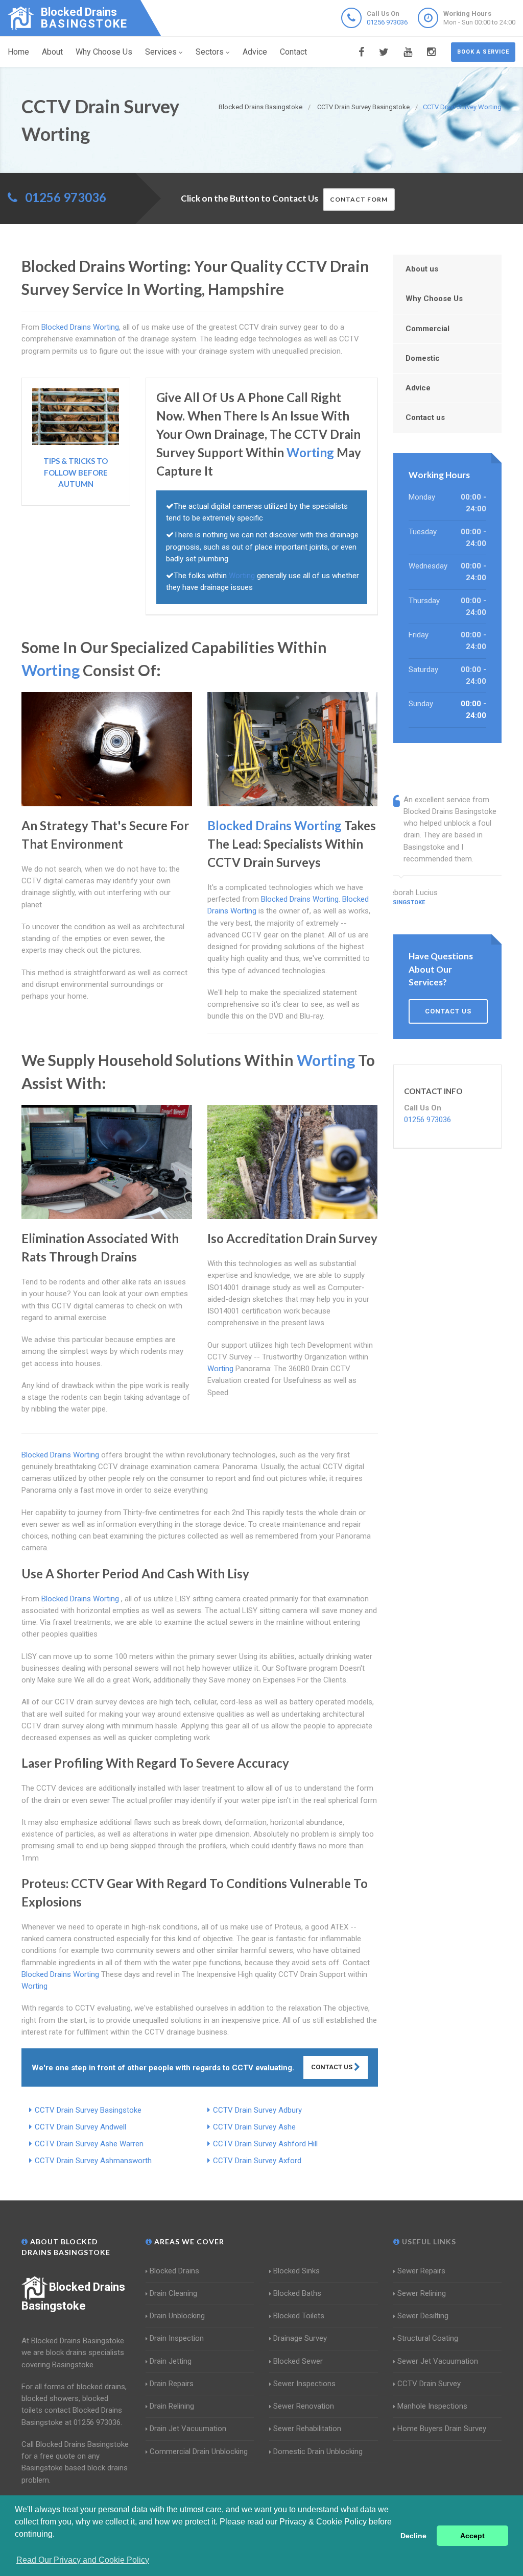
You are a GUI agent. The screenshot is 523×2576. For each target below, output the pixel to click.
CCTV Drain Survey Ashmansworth (93, 2161)
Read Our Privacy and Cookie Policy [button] (83, 2560)
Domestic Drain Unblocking (318, 2451)
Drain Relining (172, 2406)
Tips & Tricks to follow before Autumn (76, 472)
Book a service (483, 52)
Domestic (423, 358)
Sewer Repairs (421, 2271)
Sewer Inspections (304, 2384)
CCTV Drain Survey (429, 2384)
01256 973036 (387, 22)
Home (18, 52)
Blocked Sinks (296, 2271)
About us (422, 269)
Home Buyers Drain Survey (442, 2429)
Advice (255, 52)
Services (161, 52)
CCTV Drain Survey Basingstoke (88, 2110)
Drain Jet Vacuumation (188, 2429)
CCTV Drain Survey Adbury (257, 2110)
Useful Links (428, 2241)
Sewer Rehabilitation (307, 2429)
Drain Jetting (171, 2361)
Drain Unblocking (177, 2316)
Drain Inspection (177, 2338)
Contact (293, 52)
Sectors (210, 52)
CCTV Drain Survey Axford (257, 2161)
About (52, 52)
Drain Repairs (172, 2384)
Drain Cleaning (173, 2293)
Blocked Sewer (298, 2361)
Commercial (427, 329)
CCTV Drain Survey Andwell (80, 2127)
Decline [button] (413, 2536)
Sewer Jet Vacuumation (438, 2361)
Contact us (425, 417)
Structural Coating (428, 2338)
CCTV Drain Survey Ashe (254, 2127)
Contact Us (332, 2067)
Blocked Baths (297, 2293)
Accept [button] (472, 2536)
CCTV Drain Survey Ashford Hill (265, 2144)
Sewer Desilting (423, 2316)
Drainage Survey (300, 2338)
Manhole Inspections (432, 2406)
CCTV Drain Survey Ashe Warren (89, 2144)
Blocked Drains (174, 2271)
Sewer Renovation (304, 2406)
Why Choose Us (104, 52)
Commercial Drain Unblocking (199, 2451)
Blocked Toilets (299, 2316)
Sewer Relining (422, 2293)
